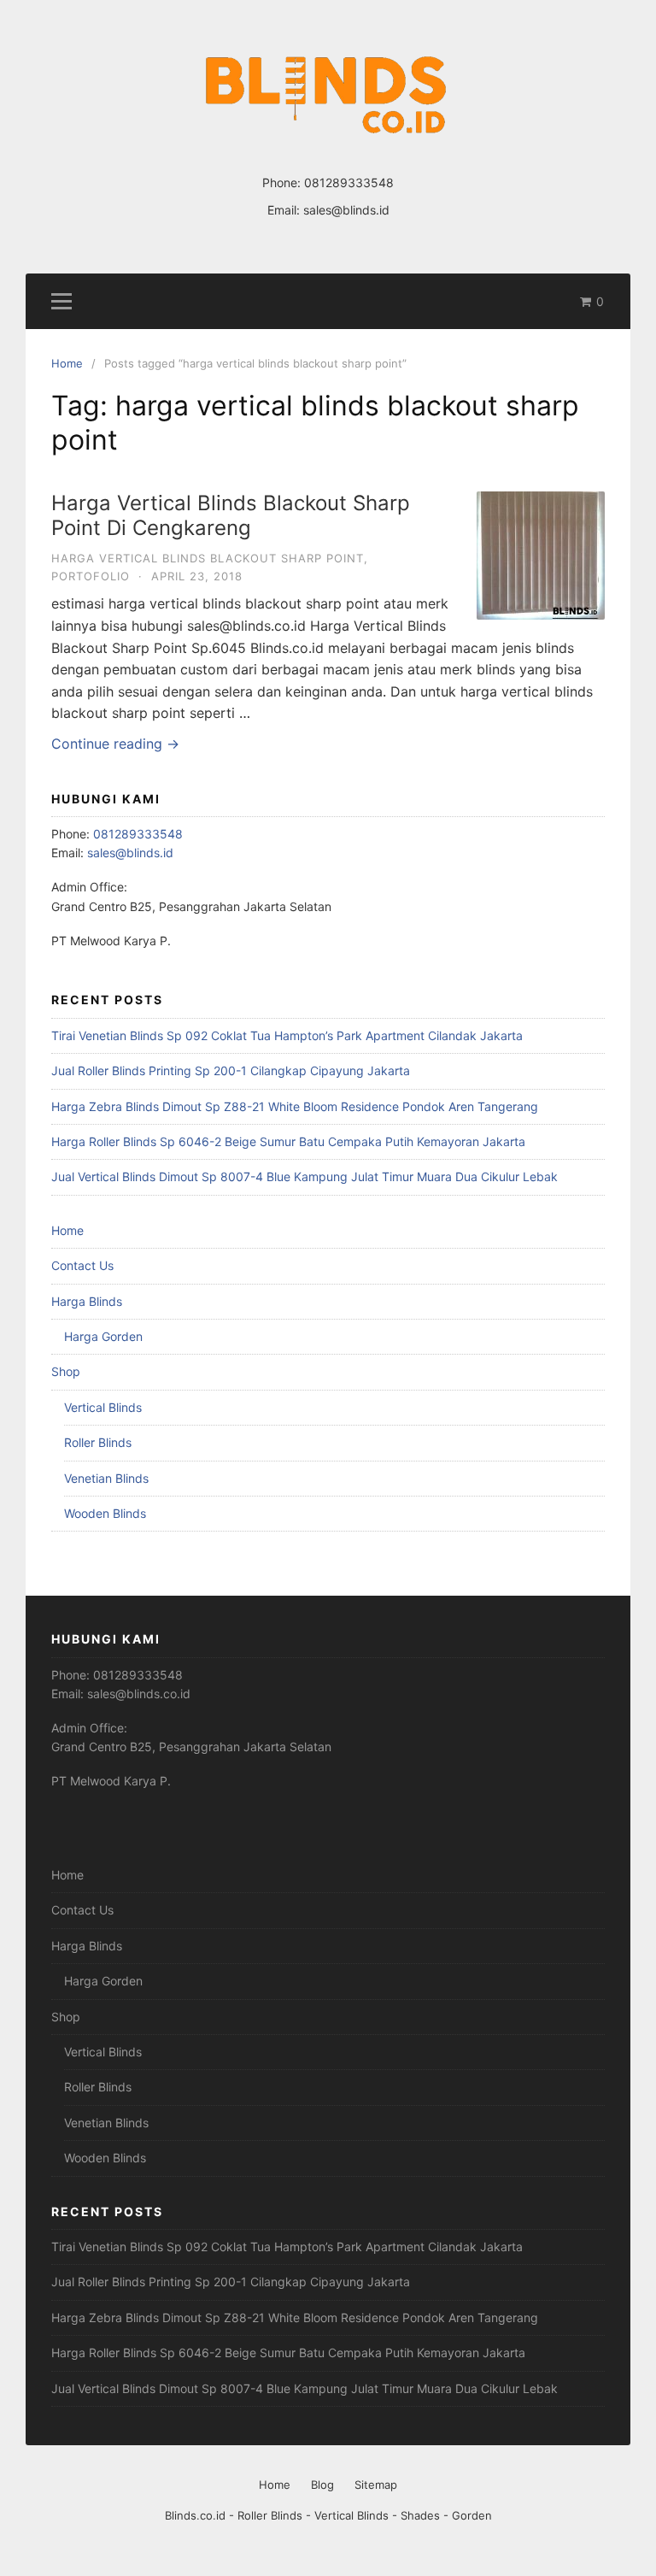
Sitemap (376, 2485)
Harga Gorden (103, 1336)
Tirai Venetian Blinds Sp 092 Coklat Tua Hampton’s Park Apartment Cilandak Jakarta (287, 1035)
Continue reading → (115, 744)
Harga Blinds (87, 1301)
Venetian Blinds (106, 1478)
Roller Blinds (98, 1442)
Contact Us (82, 1265)
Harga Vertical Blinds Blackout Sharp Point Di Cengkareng (231, 515)
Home (67, 1230)
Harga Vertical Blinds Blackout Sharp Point (208, 558)
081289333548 (349, 182)
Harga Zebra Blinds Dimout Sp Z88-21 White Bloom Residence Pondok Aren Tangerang (295, 1106)
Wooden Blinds (105, 1513)
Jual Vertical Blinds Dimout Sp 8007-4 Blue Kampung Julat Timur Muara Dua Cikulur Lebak (305, 1176)
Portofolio (91, 576)
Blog (322, 2485)
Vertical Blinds (103, 1407)
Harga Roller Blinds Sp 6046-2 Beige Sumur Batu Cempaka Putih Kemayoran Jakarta (288, 1141)
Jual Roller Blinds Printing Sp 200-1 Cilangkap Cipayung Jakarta (231, 1070)
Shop (66, 1371)
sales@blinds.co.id (139, 1694)
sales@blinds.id (346, 210)
